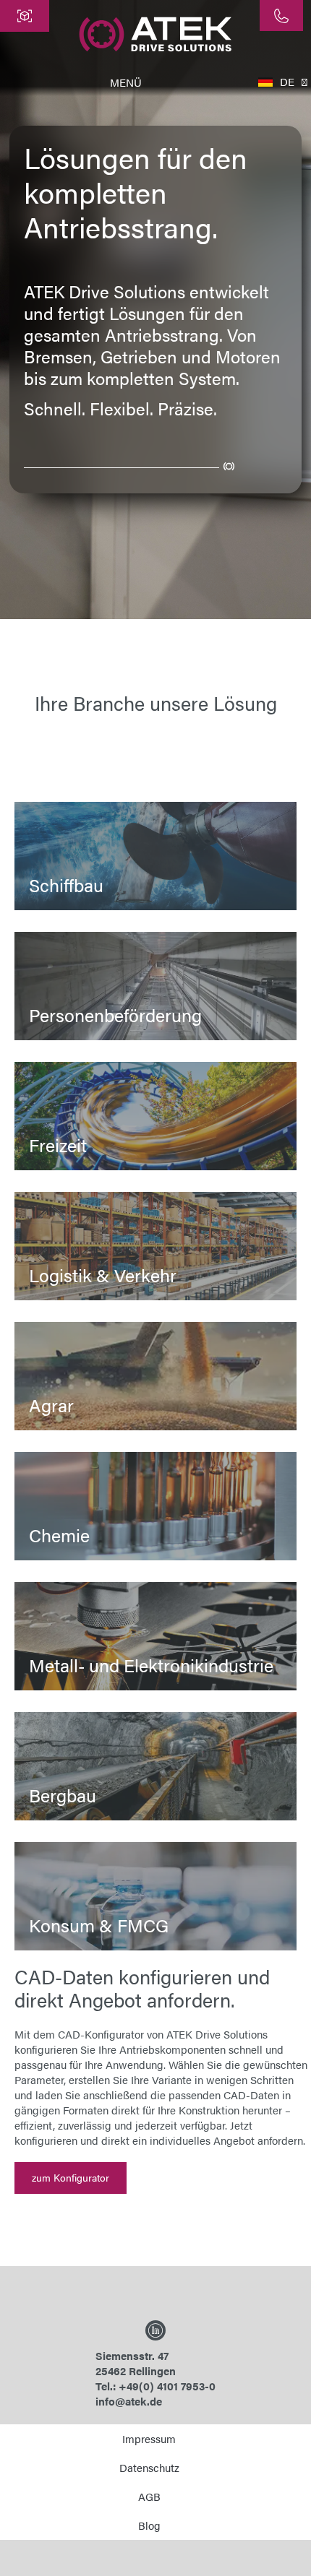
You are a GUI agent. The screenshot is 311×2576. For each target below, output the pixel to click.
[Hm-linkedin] (155, 2330)
